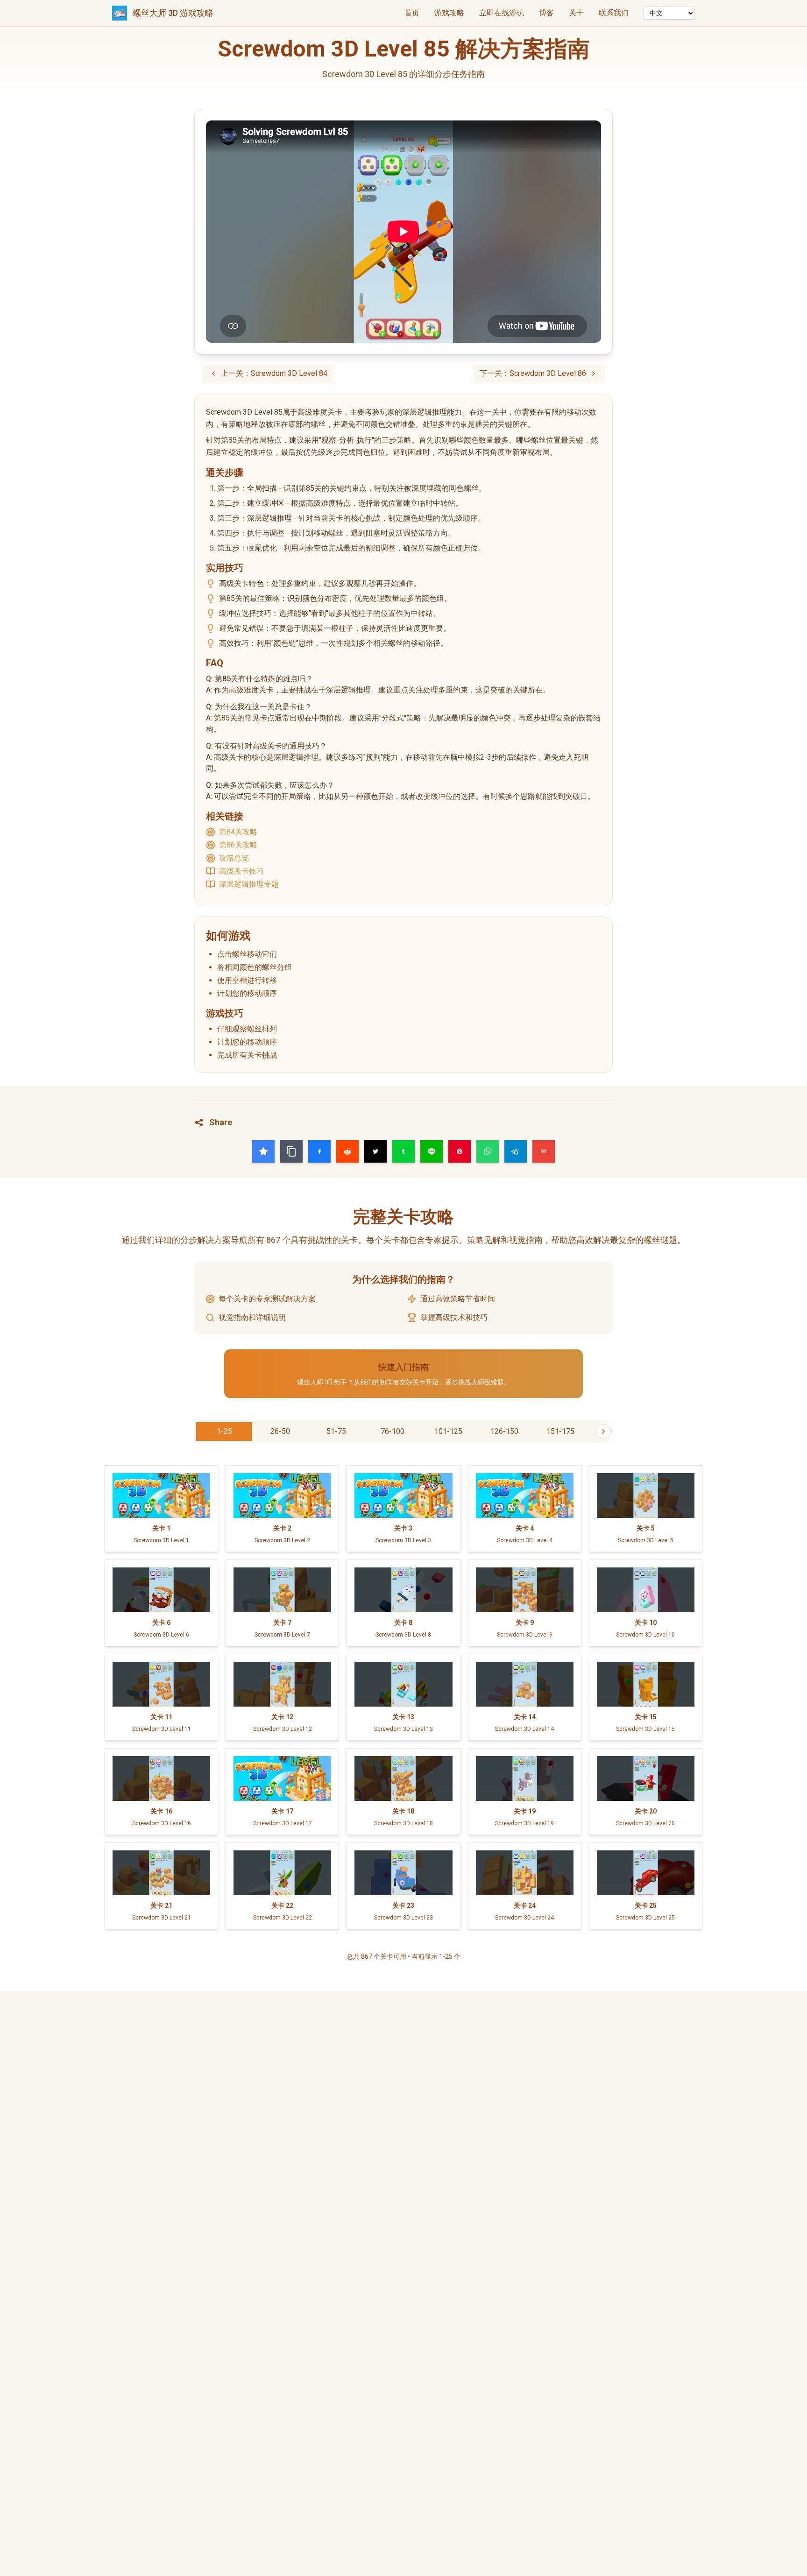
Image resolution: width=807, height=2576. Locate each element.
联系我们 (614, 13)
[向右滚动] (603, 1432)
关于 (576, 13)
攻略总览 (234, 858)
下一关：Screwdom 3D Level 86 (533, 373)
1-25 (224, 1431)
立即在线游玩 (502, 13)
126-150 (504, 1431)
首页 (412, 13)
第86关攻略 (238, 845)
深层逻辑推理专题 (249, 884)
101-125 (448, 1431)
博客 (546, 13)
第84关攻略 (238, 832)
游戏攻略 (449, 13)
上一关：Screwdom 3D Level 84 (274, 373)
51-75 (336, 1431)
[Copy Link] (291, 1151)
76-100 (393, 1431)
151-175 (560, 1431)
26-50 (280, 1431)
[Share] (263, 1151)
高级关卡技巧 (241, 871)
